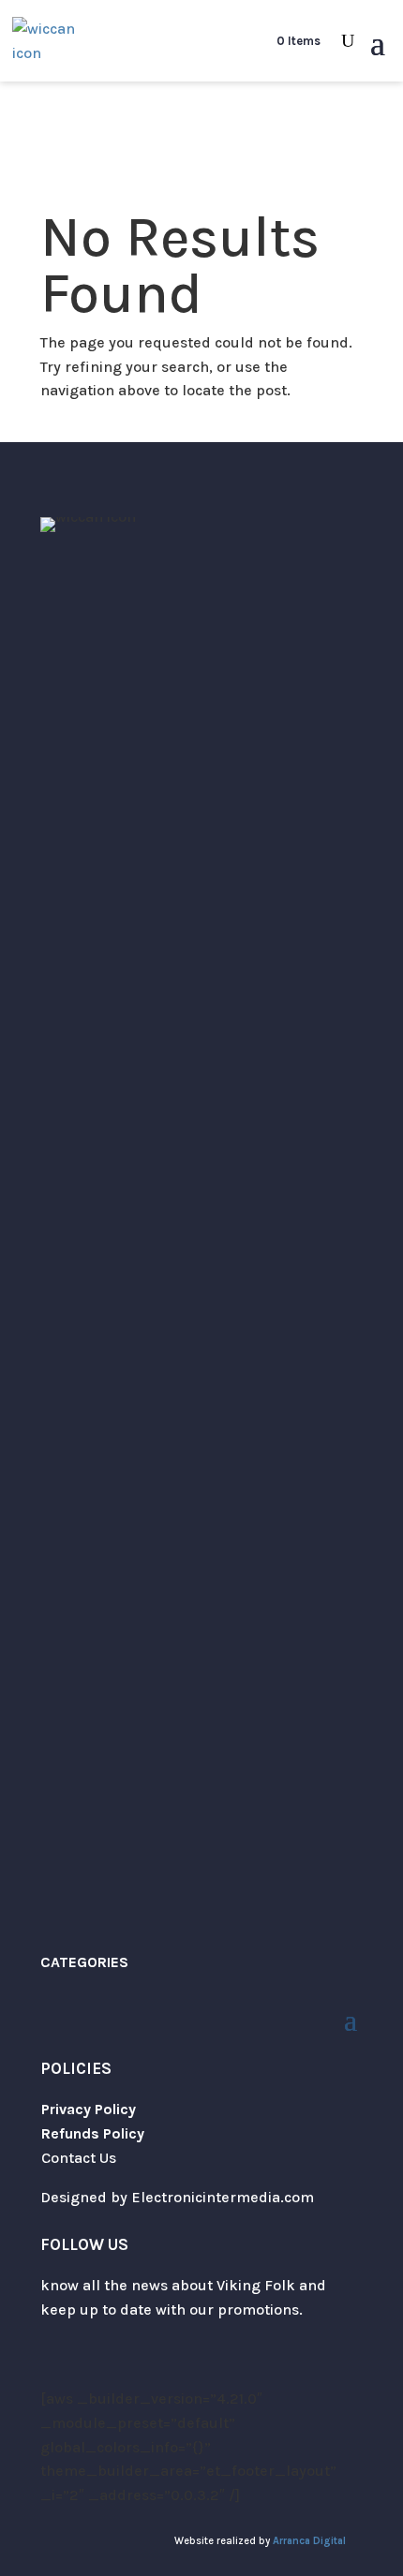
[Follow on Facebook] (130, 2364)
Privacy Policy (89, 2109)
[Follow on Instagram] (93, 2364)
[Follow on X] (55, 2364)
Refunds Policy (93, 2133)
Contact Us (79, 2158)
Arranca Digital (309, 2541)
